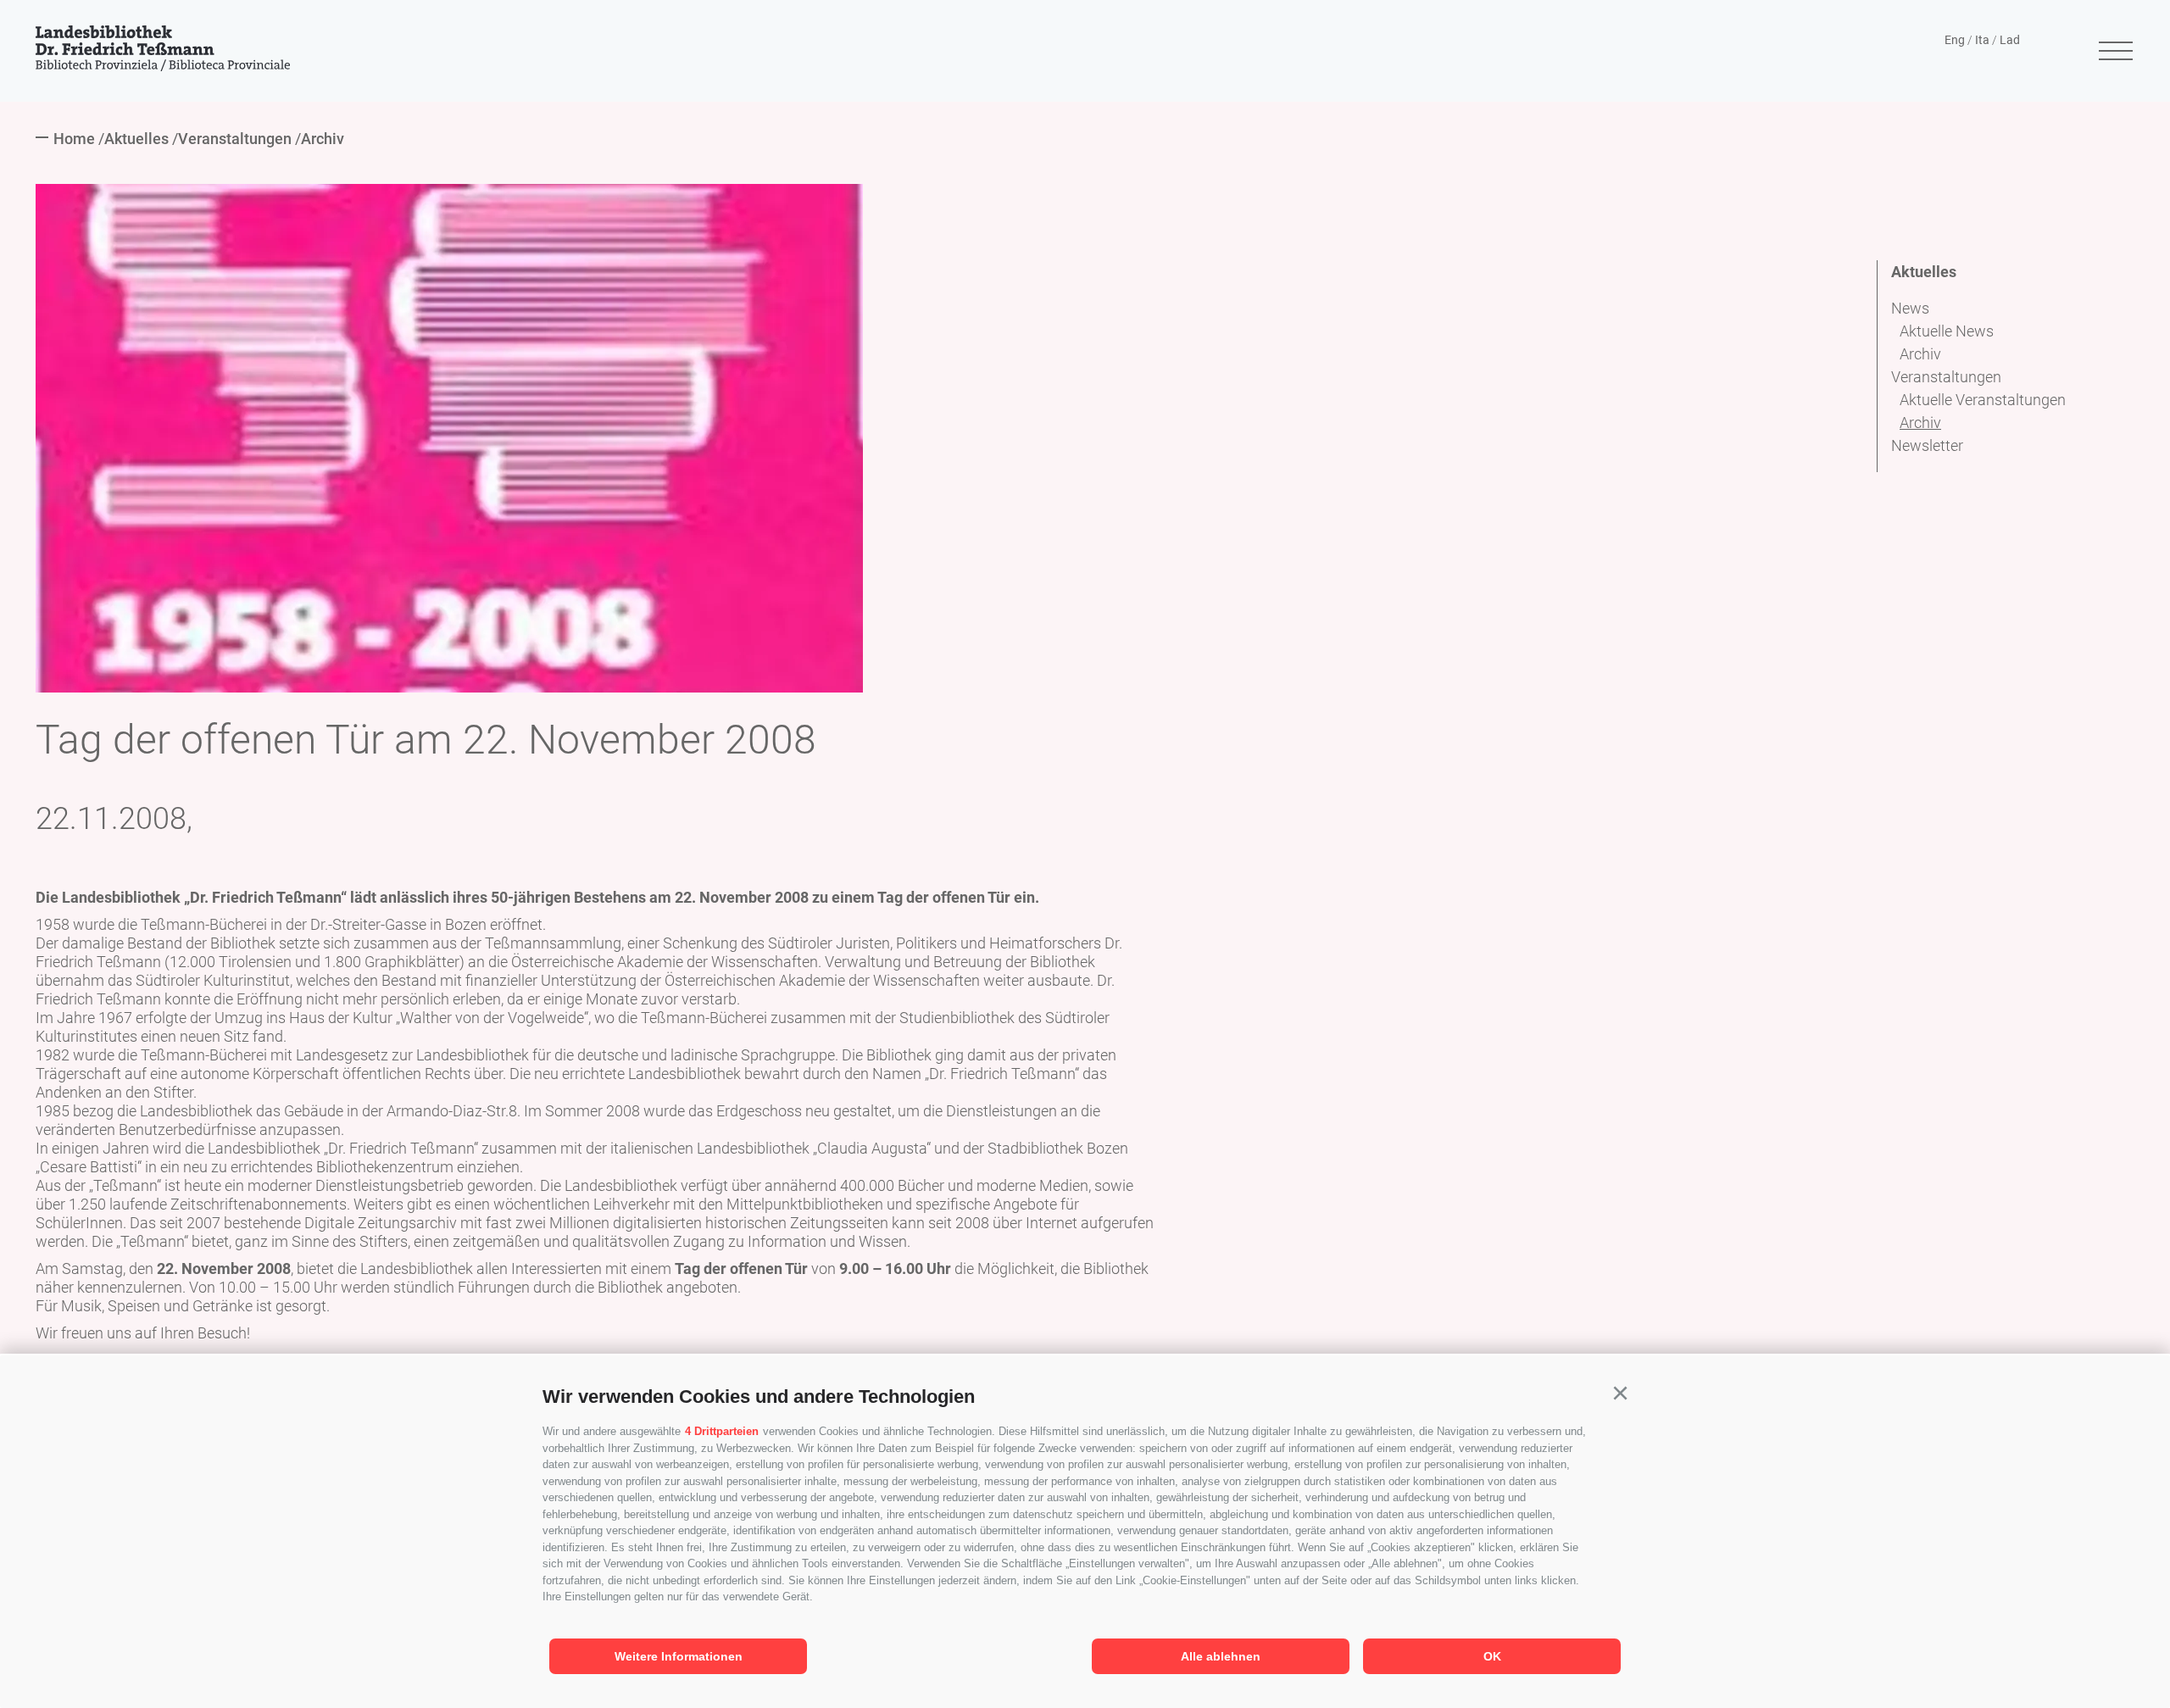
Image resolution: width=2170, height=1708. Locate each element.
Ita (1982, 40)
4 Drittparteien (722, 1431)
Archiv (1920, 354)
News (1910, 308)
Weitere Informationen (679, 1656)
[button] (1620, 1394)
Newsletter (1927, 445)
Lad (2010, 40)
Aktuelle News (1947, 331)
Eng (1955, 40)
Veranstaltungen (1946, 377)
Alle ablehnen (1221, 1656)
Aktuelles (1924, 272)
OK (1492, 1656)
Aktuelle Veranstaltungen (1983, 400)
